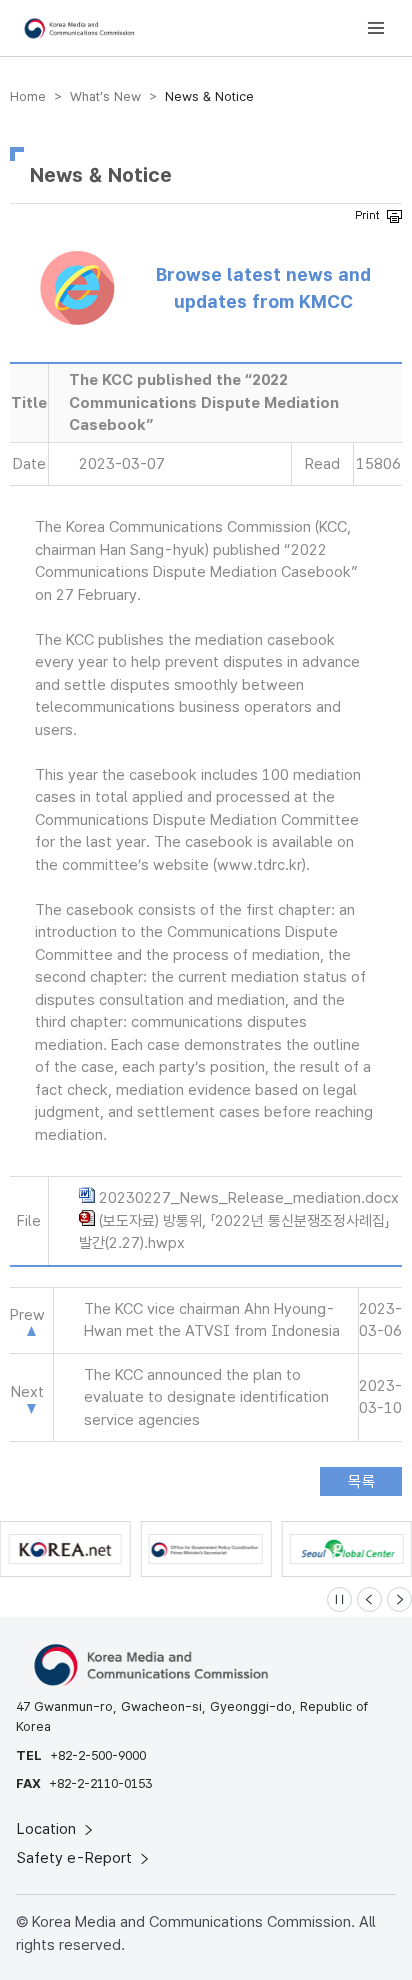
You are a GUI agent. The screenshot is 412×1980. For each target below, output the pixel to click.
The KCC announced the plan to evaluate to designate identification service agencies (206, 1397)
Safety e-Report (76, 1858)
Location (48, 1829)
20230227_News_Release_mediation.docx (249, 1198)
